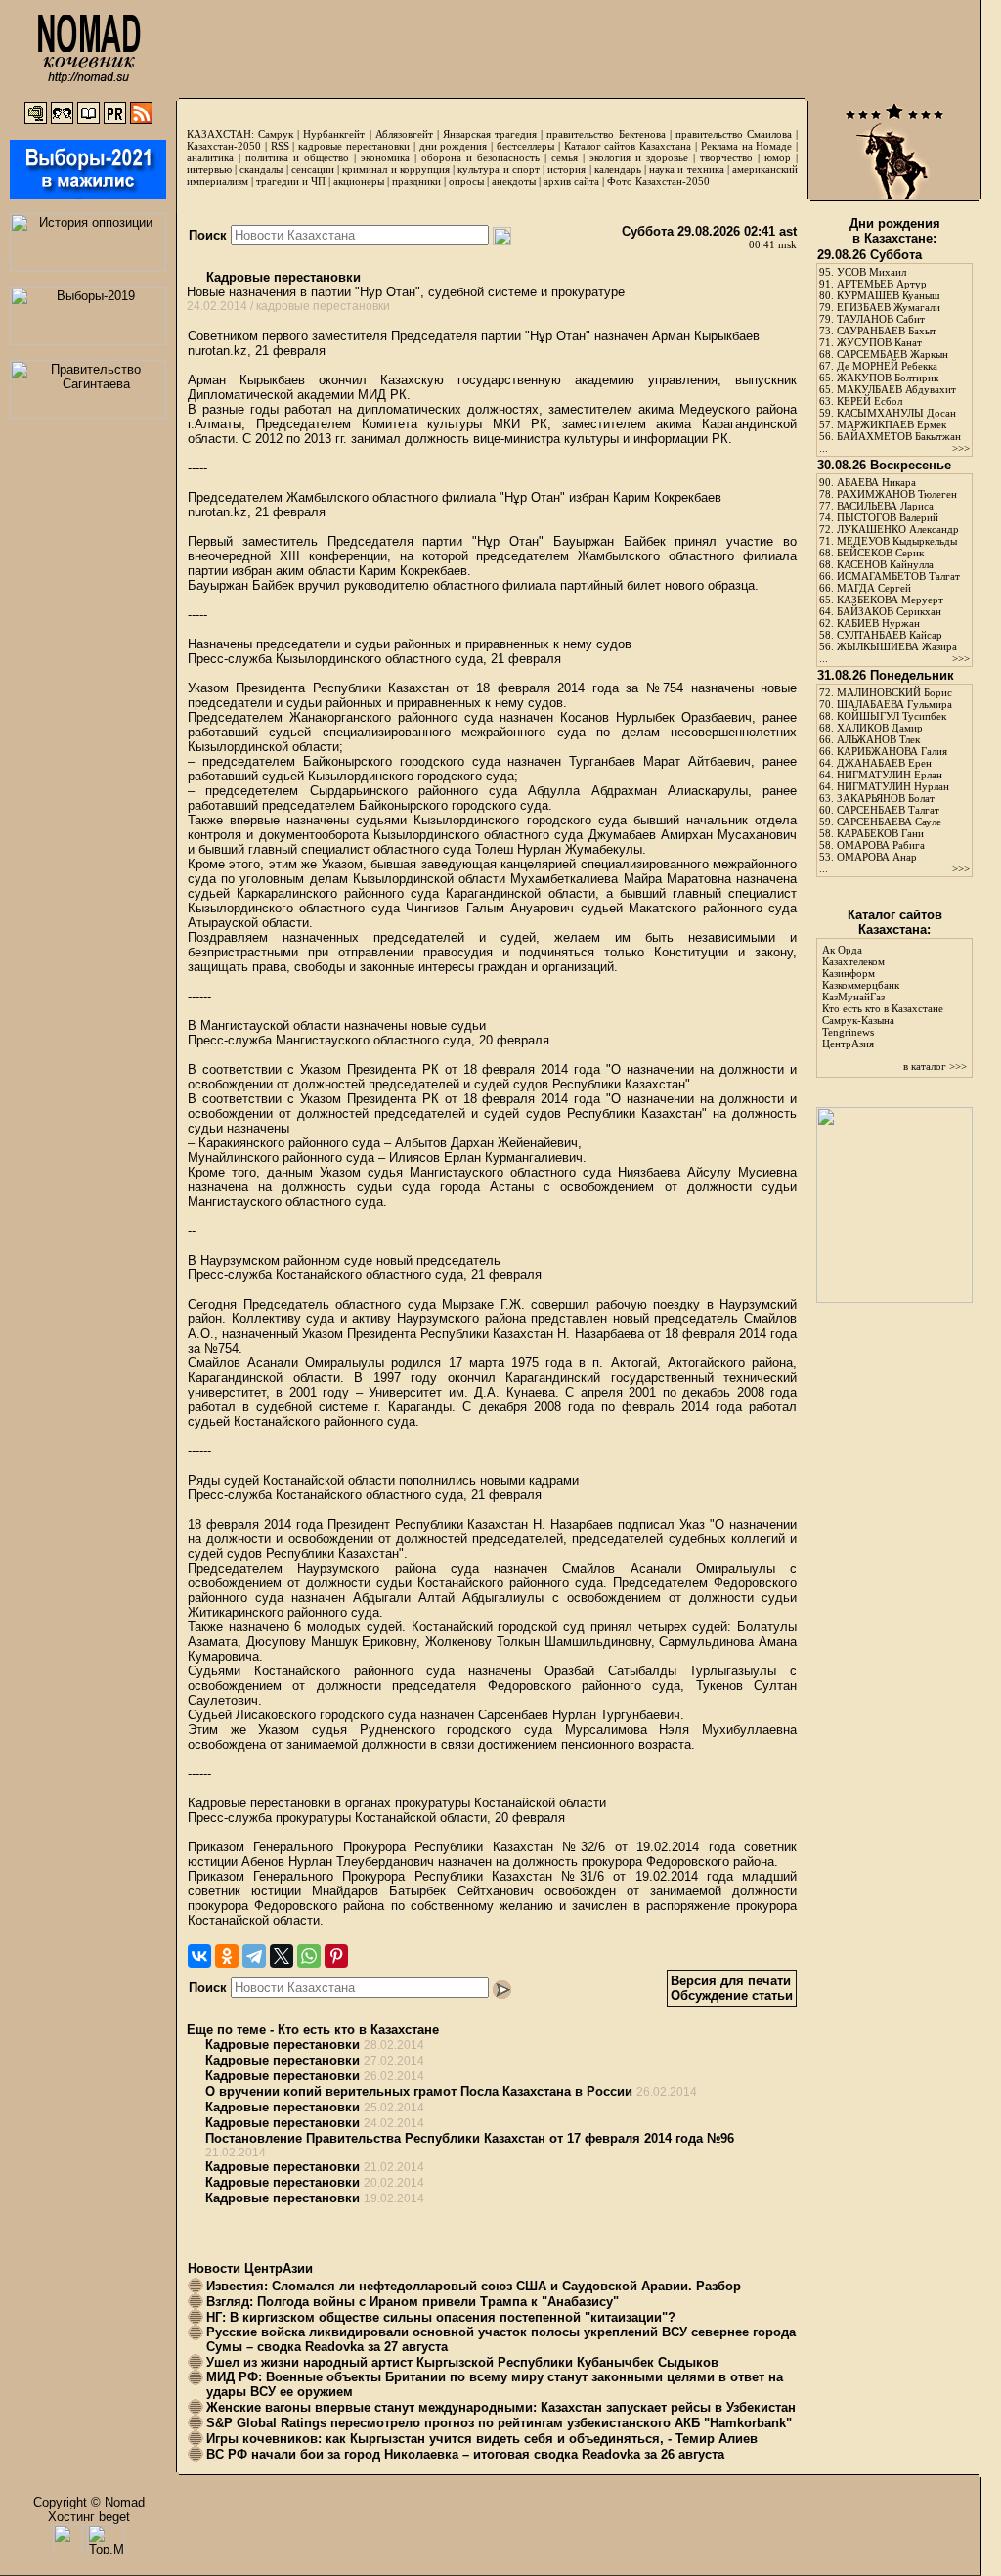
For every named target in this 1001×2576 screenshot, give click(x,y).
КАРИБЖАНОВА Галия (892, 751)
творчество (726, 157)
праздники (416, 181)
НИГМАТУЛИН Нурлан (893, 786)
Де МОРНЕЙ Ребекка (887, 366)
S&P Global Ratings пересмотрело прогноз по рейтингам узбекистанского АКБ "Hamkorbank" (499, 2423)
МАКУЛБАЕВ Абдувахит (896, 389)
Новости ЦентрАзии (250, 2268)
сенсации (313, 169)
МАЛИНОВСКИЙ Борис (894, 692)
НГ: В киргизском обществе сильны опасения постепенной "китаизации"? (441, 2317)
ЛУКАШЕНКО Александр (898, 529)
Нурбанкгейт (334, 134)
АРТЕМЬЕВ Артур (882, 284)
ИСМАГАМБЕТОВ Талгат (898, 576)
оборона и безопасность (480, 157)
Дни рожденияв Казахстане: (895, 231)
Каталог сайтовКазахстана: (895, 922)
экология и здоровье (639, 157)
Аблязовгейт (404, 134)
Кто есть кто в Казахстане (358, 2030)
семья (565, 157)
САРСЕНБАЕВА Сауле (889, 822)
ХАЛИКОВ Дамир (880, 728)
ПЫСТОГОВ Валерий (888, 517)
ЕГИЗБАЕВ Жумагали (889, 307)
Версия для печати (731, 1981)
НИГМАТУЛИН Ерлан (890, 775)
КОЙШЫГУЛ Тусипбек (892, 716)
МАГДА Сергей (874, 588)
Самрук (276, 134)
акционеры (359, 181)
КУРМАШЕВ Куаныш (888, 295)
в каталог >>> (935, 1066)
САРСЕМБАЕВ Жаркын (892, 354)
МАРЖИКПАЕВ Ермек (892, 424)
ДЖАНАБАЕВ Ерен (884, 763)
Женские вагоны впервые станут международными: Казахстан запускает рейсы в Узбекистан (501, 2407)
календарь (618, 169)
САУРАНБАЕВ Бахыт (887, 331)
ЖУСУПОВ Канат (879, 342)
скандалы (261, 169)
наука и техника (686, 169)
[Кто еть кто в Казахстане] (894, 1298)
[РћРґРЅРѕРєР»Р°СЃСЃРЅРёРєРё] (227, 1956)
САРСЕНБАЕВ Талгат (888, 810)
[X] (282, 1956)
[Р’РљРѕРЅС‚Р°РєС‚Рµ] (199, 1956)
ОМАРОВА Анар (877, 857)
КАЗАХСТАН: (220, 134)
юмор (778, 157)
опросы (466, 181)
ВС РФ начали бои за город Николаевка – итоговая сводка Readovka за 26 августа (465, 2454)
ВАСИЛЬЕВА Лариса (885, 506)
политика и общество (297, 157)
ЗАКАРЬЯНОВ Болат (886, 798)
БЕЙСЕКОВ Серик (880, 553)
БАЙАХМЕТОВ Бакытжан (899, 436)
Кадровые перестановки (282, 277)
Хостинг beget (89, 2517)
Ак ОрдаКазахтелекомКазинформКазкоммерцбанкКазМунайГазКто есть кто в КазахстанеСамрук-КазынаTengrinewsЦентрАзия (883, 997)
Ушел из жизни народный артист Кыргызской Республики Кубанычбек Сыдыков (462, 2362)
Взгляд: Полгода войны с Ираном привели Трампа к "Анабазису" (413, 2302)
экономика (385, 157)
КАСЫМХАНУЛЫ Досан (896, 413)
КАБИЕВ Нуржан (878, 623)
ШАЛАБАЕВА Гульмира (894, 704)
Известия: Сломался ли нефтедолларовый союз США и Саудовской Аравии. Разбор (474, 2286)
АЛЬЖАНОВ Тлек (878, 739)
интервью (209, 169)
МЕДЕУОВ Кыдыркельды (897, 541)
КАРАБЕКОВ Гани (880, 833)
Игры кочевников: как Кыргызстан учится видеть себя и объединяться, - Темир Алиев (482, 2439)
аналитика (210, 157)
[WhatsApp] (309, 1956)
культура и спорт (498, 169)
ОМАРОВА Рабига (881, 845)
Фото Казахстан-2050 (658, 181)
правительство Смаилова (734, 134)
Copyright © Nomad (89, 2502)
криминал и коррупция (395, 169)
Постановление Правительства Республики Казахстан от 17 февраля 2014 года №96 (470, 2138)
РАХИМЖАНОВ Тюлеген (897, 494)
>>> (961, 448)
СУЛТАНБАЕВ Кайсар (890, 635)
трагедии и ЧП (291, 181)
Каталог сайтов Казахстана (628, 146)
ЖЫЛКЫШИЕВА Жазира (897, 646)
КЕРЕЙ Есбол (870, 401)
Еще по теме (226, 2030)
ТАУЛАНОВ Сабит (881, 319)
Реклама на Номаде (747, 146)
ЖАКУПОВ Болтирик (888, 378)
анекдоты (514, 181)
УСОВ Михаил (871, 272)
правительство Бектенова (606, 134)
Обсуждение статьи (732, 1996)
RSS (280, 146)
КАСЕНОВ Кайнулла (885, 564)
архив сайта (571, 181)
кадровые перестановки (354, 146)
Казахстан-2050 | (229, 146)
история (566, 169)
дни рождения (454, 146)
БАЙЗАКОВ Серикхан (889, 611)
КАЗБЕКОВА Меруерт (890, 600)
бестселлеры (525, 146)
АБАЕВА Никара (876, 482)
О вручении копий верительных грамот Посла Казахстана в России (419, 2091)
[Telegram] (254, 1956)
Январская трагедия (490, 134)
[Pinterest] (336, 1956)
